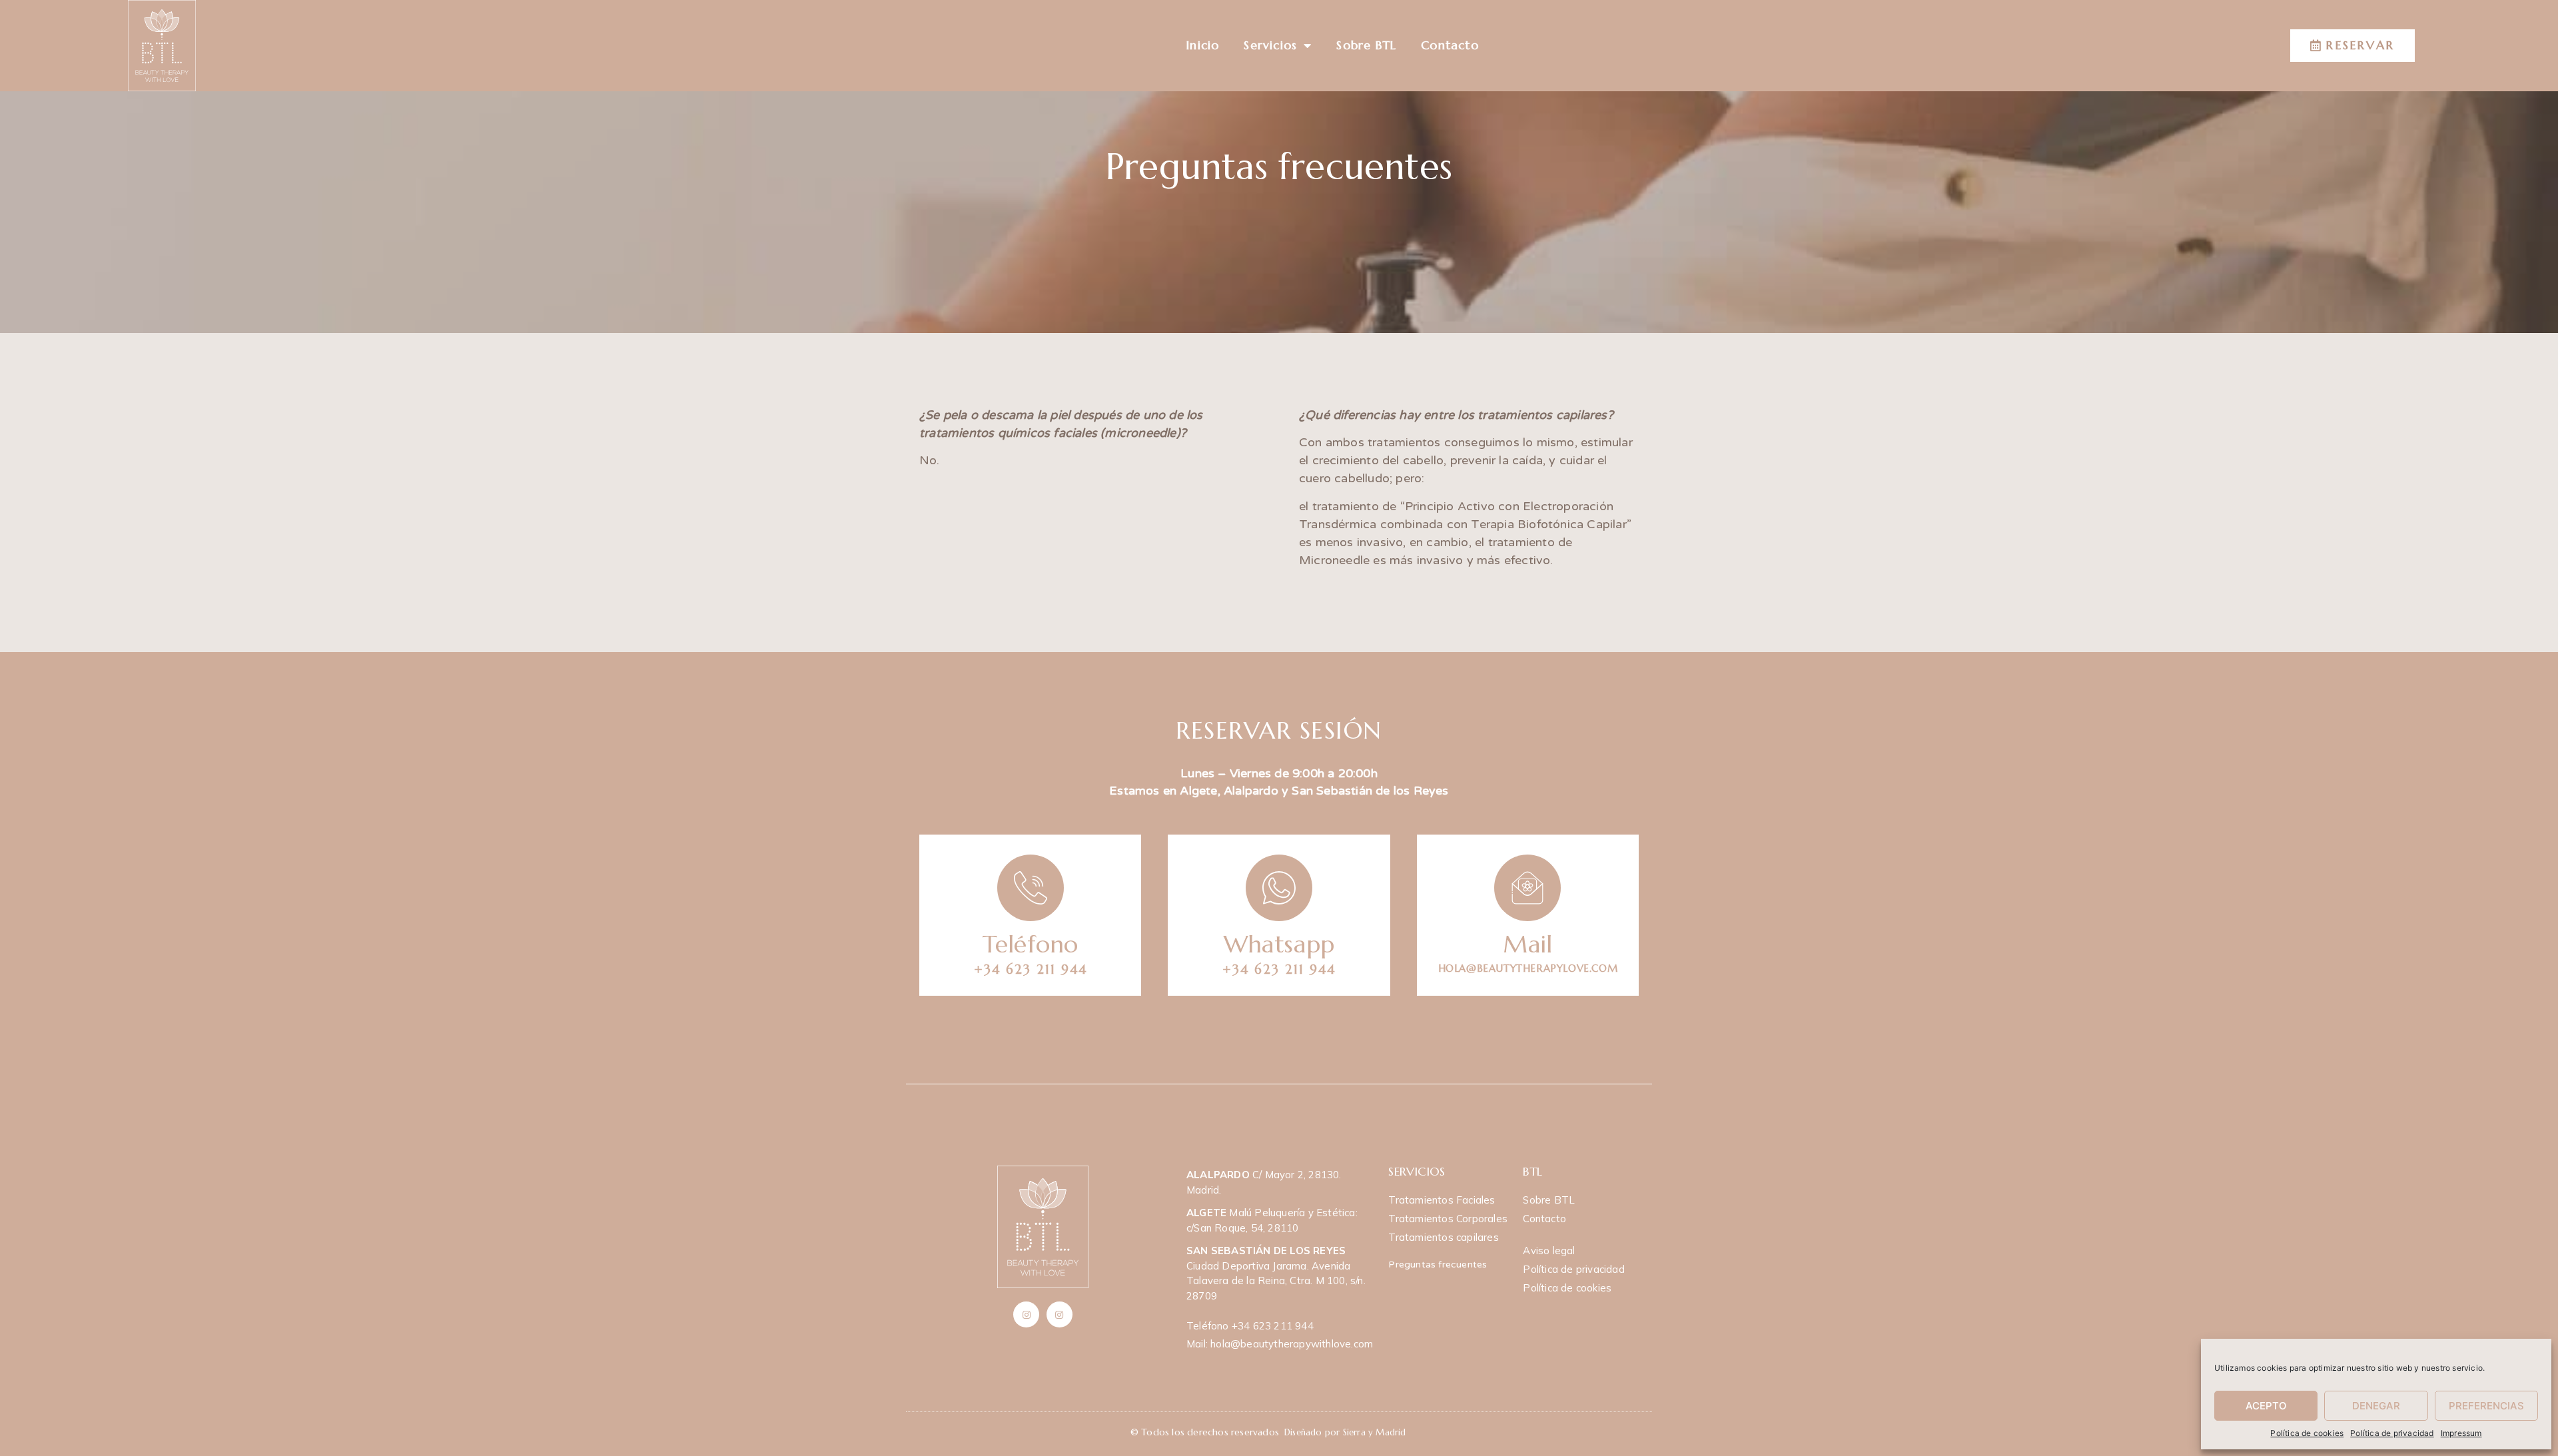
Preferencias (2486, 1406)
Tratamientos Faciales (1442, 1200)
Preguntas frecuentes (1438, 1265)
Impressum (2461, 1433)
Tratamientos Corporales (1448, 1219)
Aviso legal (1549, 1251)
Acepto (2266, 1406)
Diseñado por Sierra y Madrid (1345, 1432)
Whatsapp (1279, 944)
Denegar (2376, 1406)
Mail (1527, 944)
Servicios (1270, 45)
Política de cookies (2307, 1433)
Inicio (1202, 45)
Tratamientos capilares (1443, 1237)
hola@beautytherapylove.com (1528, 968)
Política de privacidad (2392, 1433)
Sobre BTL (1366, 45)
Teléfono (1031, 944)
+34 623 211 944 (1031, 969)
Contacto (1450, 45)
